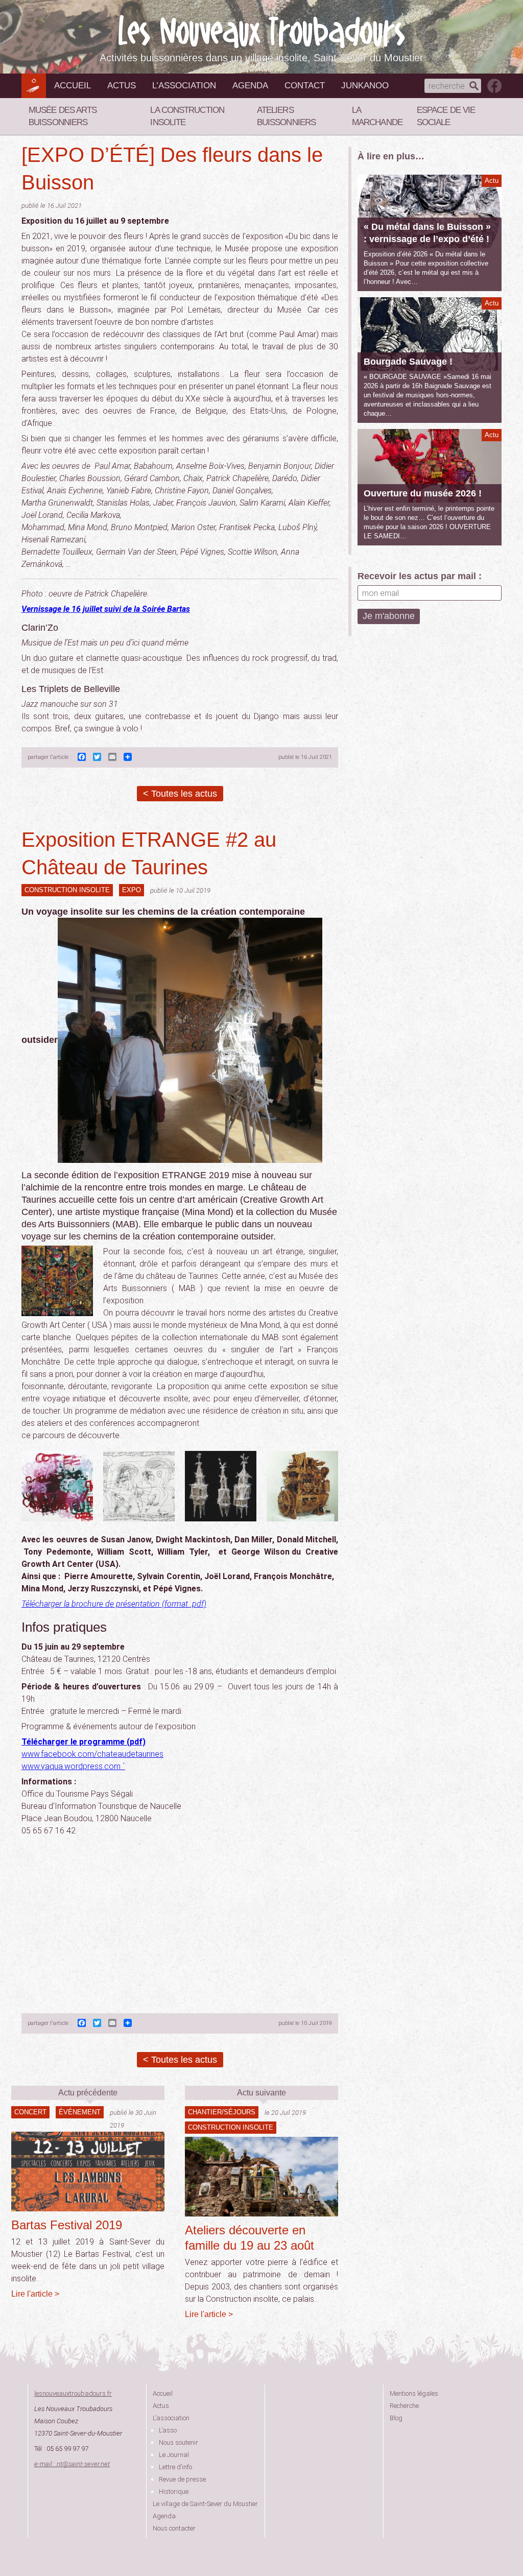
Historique (174, 2491)
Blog (396, 2418)
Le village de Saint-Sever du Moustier (205, 2504)
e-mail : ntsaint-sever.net (72, 2464)
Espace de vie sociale (446, 116)
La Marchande (377, 116)
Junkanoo (365, 86)
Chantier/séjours (222, 2112)
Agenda (250, 86)
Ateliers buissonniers (286, 116)
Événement (80, 2112)
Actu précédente (88, 2093)
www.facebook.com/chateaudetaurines (92, 1754)
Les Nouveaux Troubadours (261, 31)
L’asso (168, 2430)
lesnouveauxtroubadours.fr (73, 2393)
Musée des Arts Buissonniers (63, 116)
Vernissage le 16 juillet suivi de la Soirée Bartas (106, 609)
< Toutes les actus (180, 794)
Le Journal (174, 2455)
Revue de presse (182, 2479)
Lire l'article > (35, 2294)
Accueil (73, 86)
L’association (184, 86)
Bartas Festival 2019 (67, 2225)
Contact (305, 86)
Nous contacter (174, 2528)
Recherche (404, 2406)
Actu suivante (261, 2093)
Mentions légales (414, 2393)
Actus (122, 86)
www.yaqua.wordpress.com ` (73, 1766)
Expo (132, 890)
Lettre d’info (175, 2467)
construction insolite (67, 890)
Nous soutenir (179, 2442)
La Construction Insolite (187, 116)
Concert (30, 2112)
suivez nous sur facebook (494, 86)
